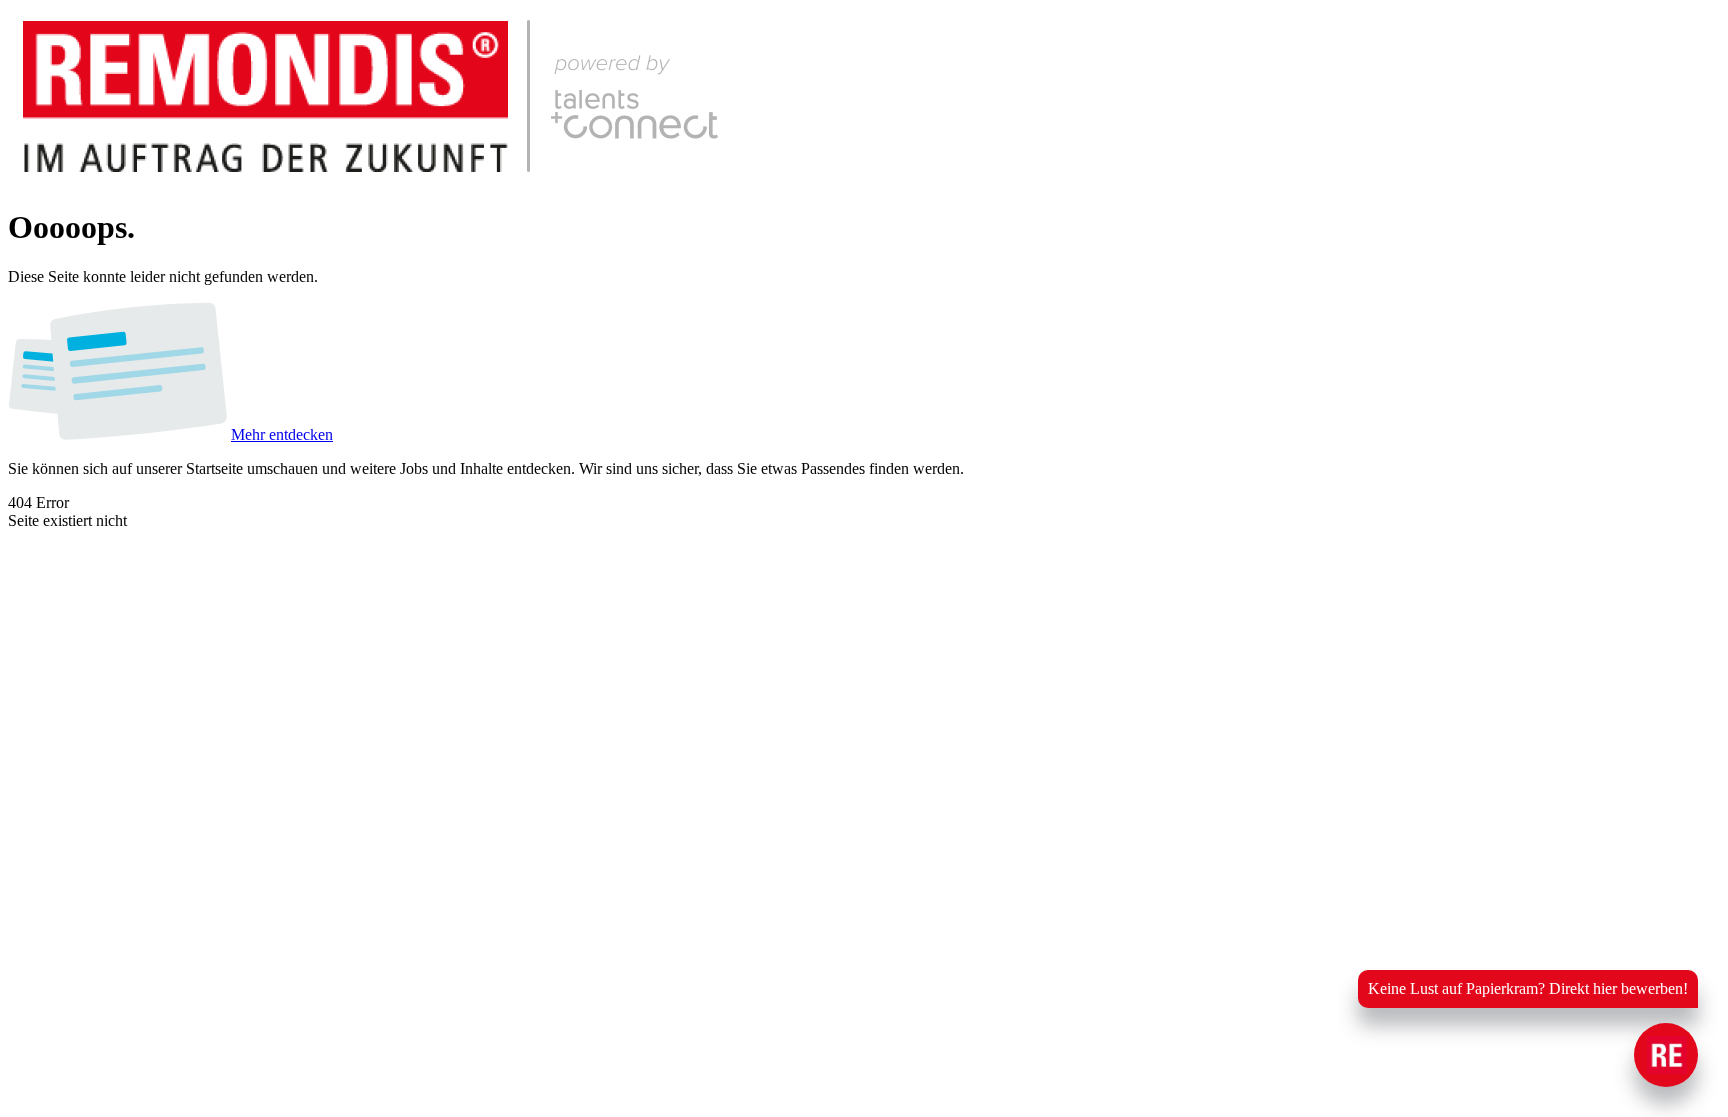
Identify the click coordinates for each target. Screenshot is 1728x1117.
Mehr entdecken (282, 434)
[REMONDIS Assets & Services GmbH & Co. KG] (396, 178)
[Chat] (1666, 1055)
